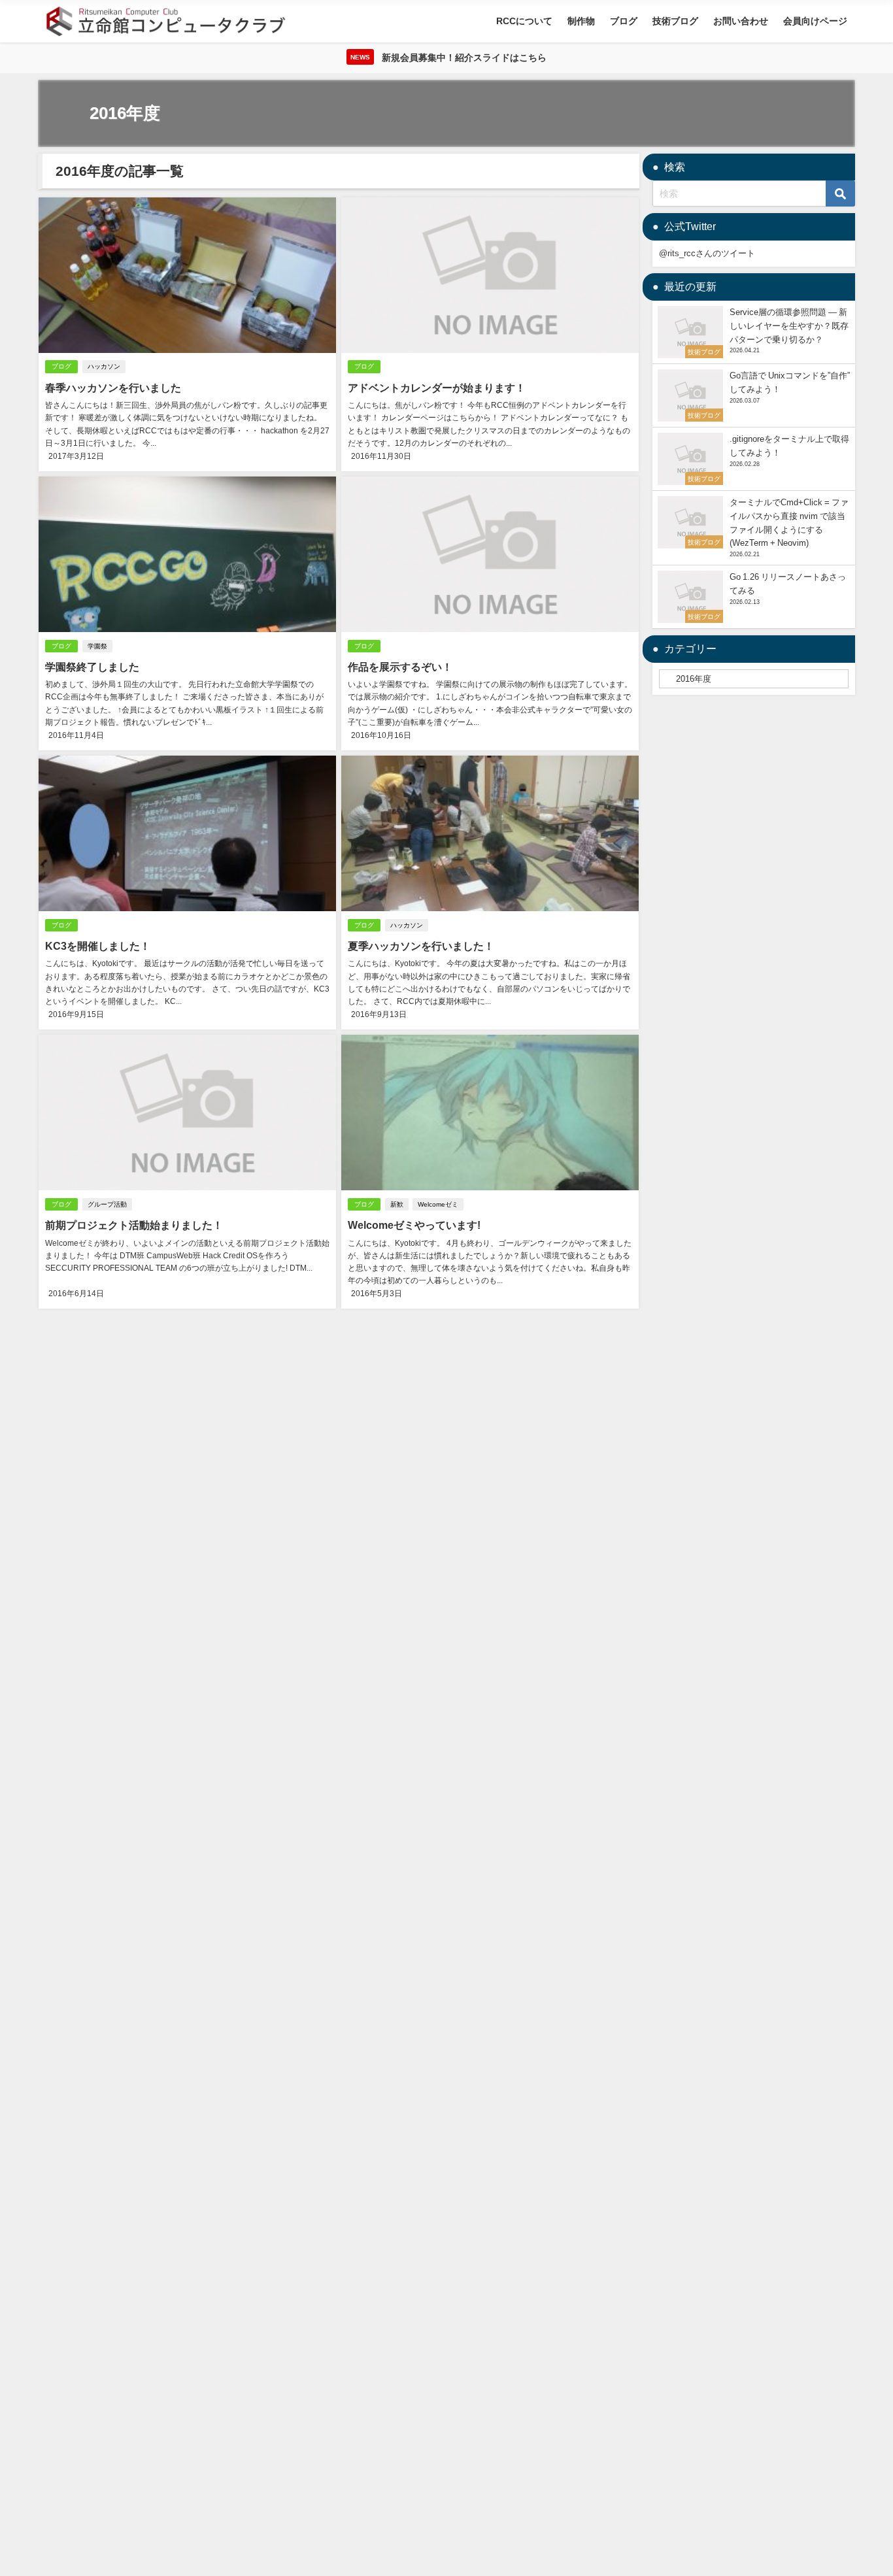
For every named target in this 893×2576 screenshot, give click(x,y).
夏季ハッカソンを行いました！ (421, 946)
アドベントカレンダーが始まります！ (437, 388)
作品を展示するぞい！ (400, 667)
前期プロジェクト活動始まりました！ (134, 1225)
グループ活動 (107, 1204)
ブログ (624, 21)
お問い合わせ (741, 21)
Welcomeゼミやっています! (414, 1225)
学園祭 (97, 646)
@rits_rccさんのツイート (707, 253)
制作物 (581, 21)
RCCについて (524, 21)
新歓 (397, 1204)
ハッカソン (104, 366)
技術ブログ (675, 21)
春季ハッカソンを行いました (113, 388)
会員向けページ (815, 21)
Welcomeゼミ (438, 1204)
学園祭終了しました (92, 667)
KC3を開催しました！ (98, 946)
